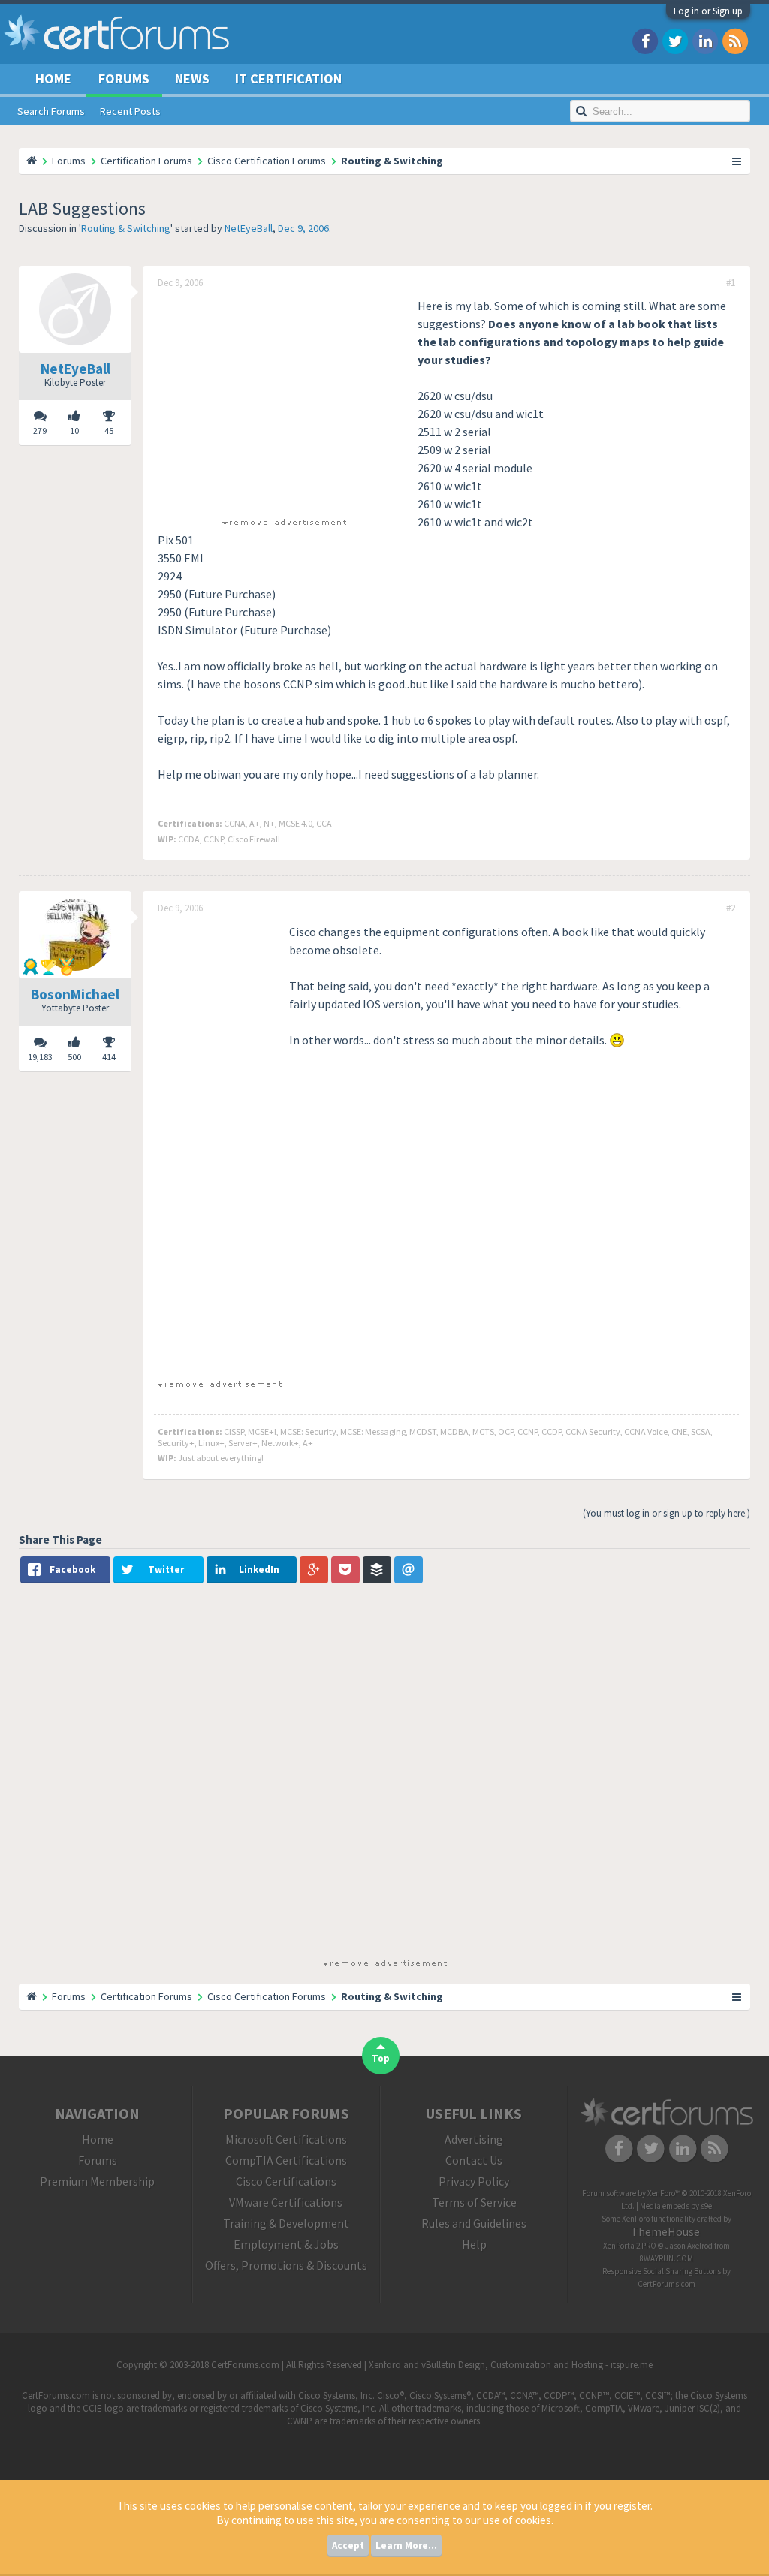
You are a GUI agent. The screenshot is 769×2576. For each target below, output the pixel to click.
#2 (731, 908)
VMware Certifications (286, 2202)
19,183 (40, 1057)
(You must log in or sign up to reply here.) (666, 1513)
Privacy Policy (474, 2181)
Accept (348, 2546)
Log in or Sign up (708, 11)
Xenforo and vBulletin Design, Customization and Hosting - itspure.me (511, 2365)
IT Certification (288, 78)
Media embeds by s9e (676, 2206)
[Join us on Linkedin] (705, 40)
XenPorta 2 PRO (630, 2246)
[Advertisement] (284, 402)
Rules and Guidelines (474, 2223)
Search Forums (51, 111)
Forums (124, 78)
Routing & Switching (126, 228)
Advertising (474, 2139)
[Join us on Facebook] (645, 40)
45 (109, 431)
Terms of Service (474, 2202)
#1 (731, 283)
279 (40, 431)
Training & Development (286, 2223)
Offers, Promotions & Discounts (286, 2265)
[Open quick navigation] (737, 161)
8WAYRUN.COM (666, 2258)
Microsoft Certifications (286, 2139)
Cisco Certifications (286, 2181)
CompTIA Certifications (286, 2160)
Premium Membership (97, 2181)
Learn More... (406, 2546)
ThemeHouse (665, 2231)
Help (474, 2244)
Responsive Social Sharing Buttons (662, 2271)
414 (109, 1057)
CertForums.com (666, 2284)
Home (53, 78)
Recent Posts (130, 111)
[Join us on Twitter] (675, 40)
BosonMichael (75, 994)
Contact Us (474, 2160)
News (192, 78)
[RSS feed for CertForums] (735, 40)
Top (381, 2058)
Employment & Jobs (286, 2244)
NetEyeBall (249, 228)
